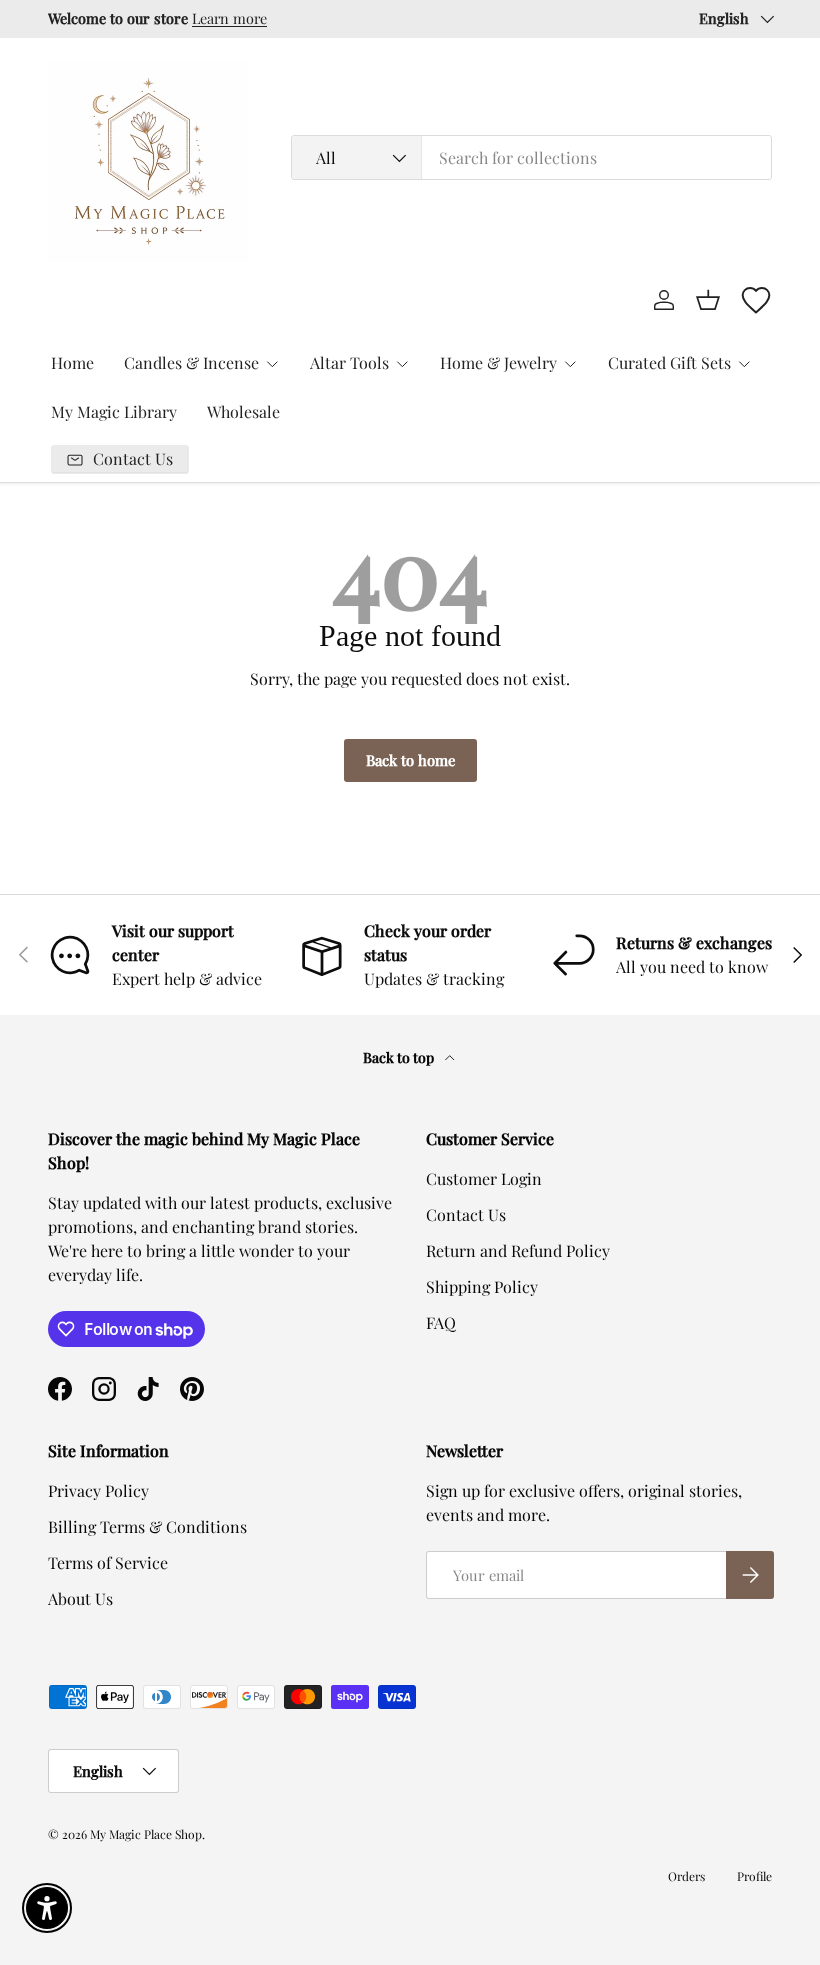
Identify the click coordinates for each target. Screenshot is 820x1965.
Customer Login (484, 1178)
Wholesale (243, 411)
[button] (708, 300)
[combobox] (531, 157)
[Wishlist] (756, 300)
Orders (686, 1876)
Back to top (400, 1057)
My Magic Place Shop (146, 1834)
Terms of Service (108, 1562)
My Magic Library (114, 411)
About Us (80, 1598)
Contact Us (466, 1214)
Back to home (410, 760)
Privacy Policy (98, 1490)
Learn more (229, 18)
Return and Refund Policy (518, 1250)
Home (72, 362)
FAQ (441, 1322)
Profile (754, 1876)
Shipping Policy (482, 1286)
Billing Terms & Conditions (147, 1526)
